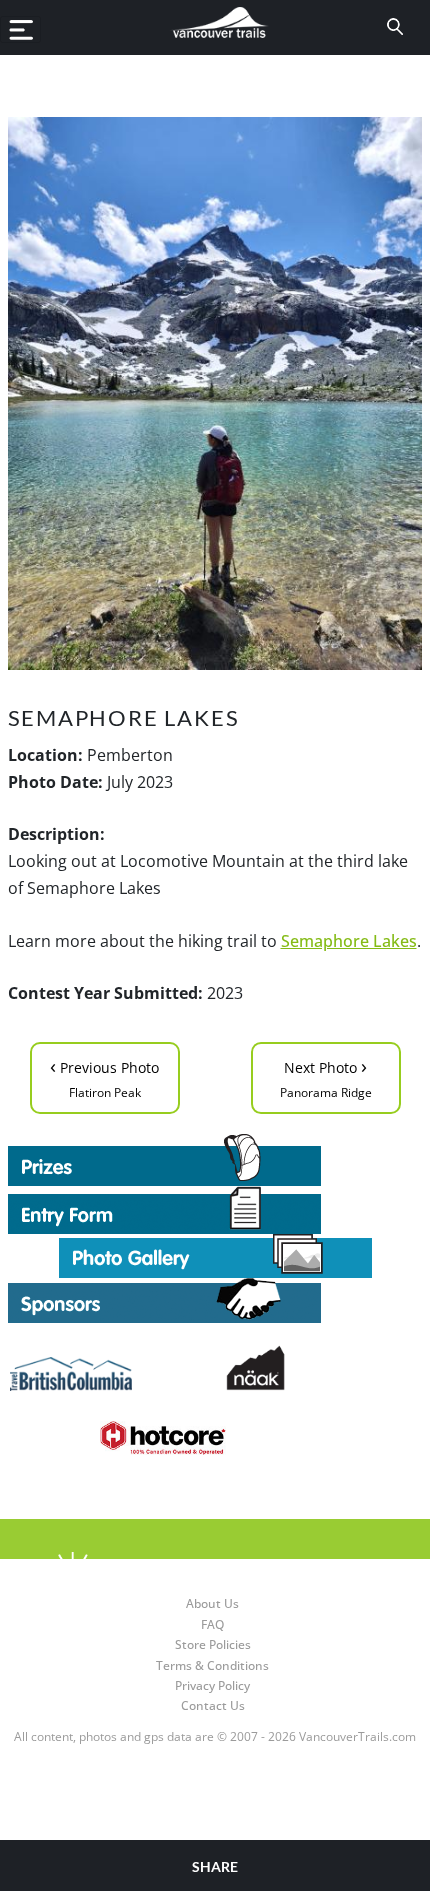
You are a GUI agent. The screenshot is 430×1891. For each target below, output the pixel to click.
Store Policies (213, 1644)
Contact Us (213, 1705)
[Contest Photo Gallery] (215, 1254)
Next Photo (326, 1076)
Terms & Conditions (212, 1665)
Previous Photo (104, 1076)
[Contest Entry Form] (215, 1210)
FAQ (212, 1624)
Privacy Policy (212, 1685)
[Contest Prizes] (215, 1160)
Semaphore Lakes (349, 941)
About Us (212, 1603)
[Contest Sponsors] (215, 1300)
